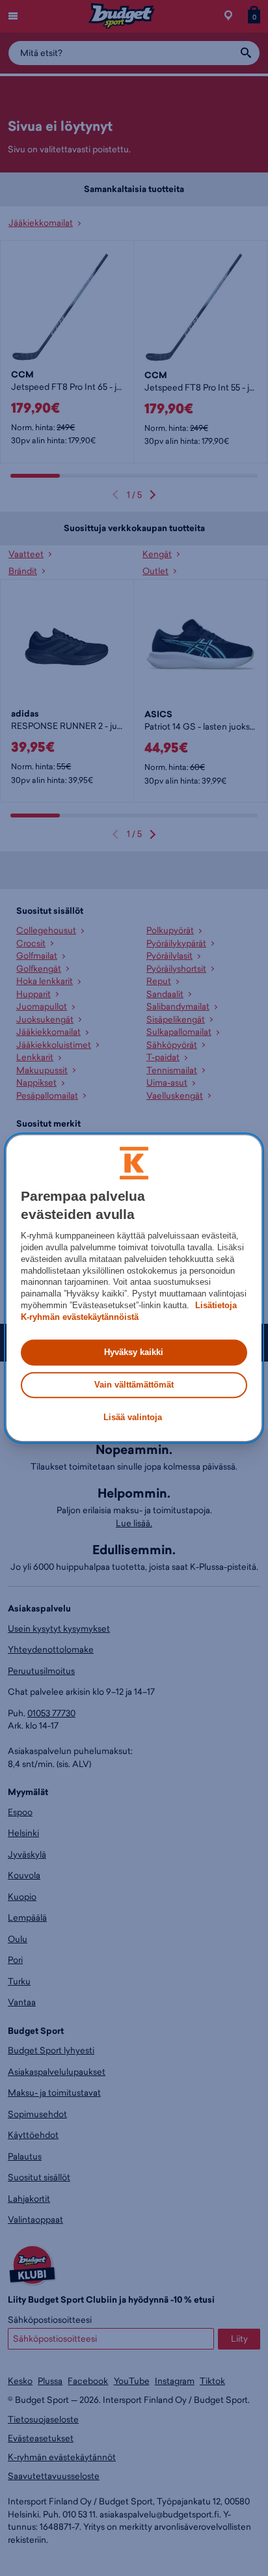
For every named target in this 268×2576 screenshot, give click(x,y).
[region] (134, 1288)
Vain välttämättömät (134, 1385)
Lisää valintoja (133, 1418)
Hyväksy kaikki (134, 1352)
